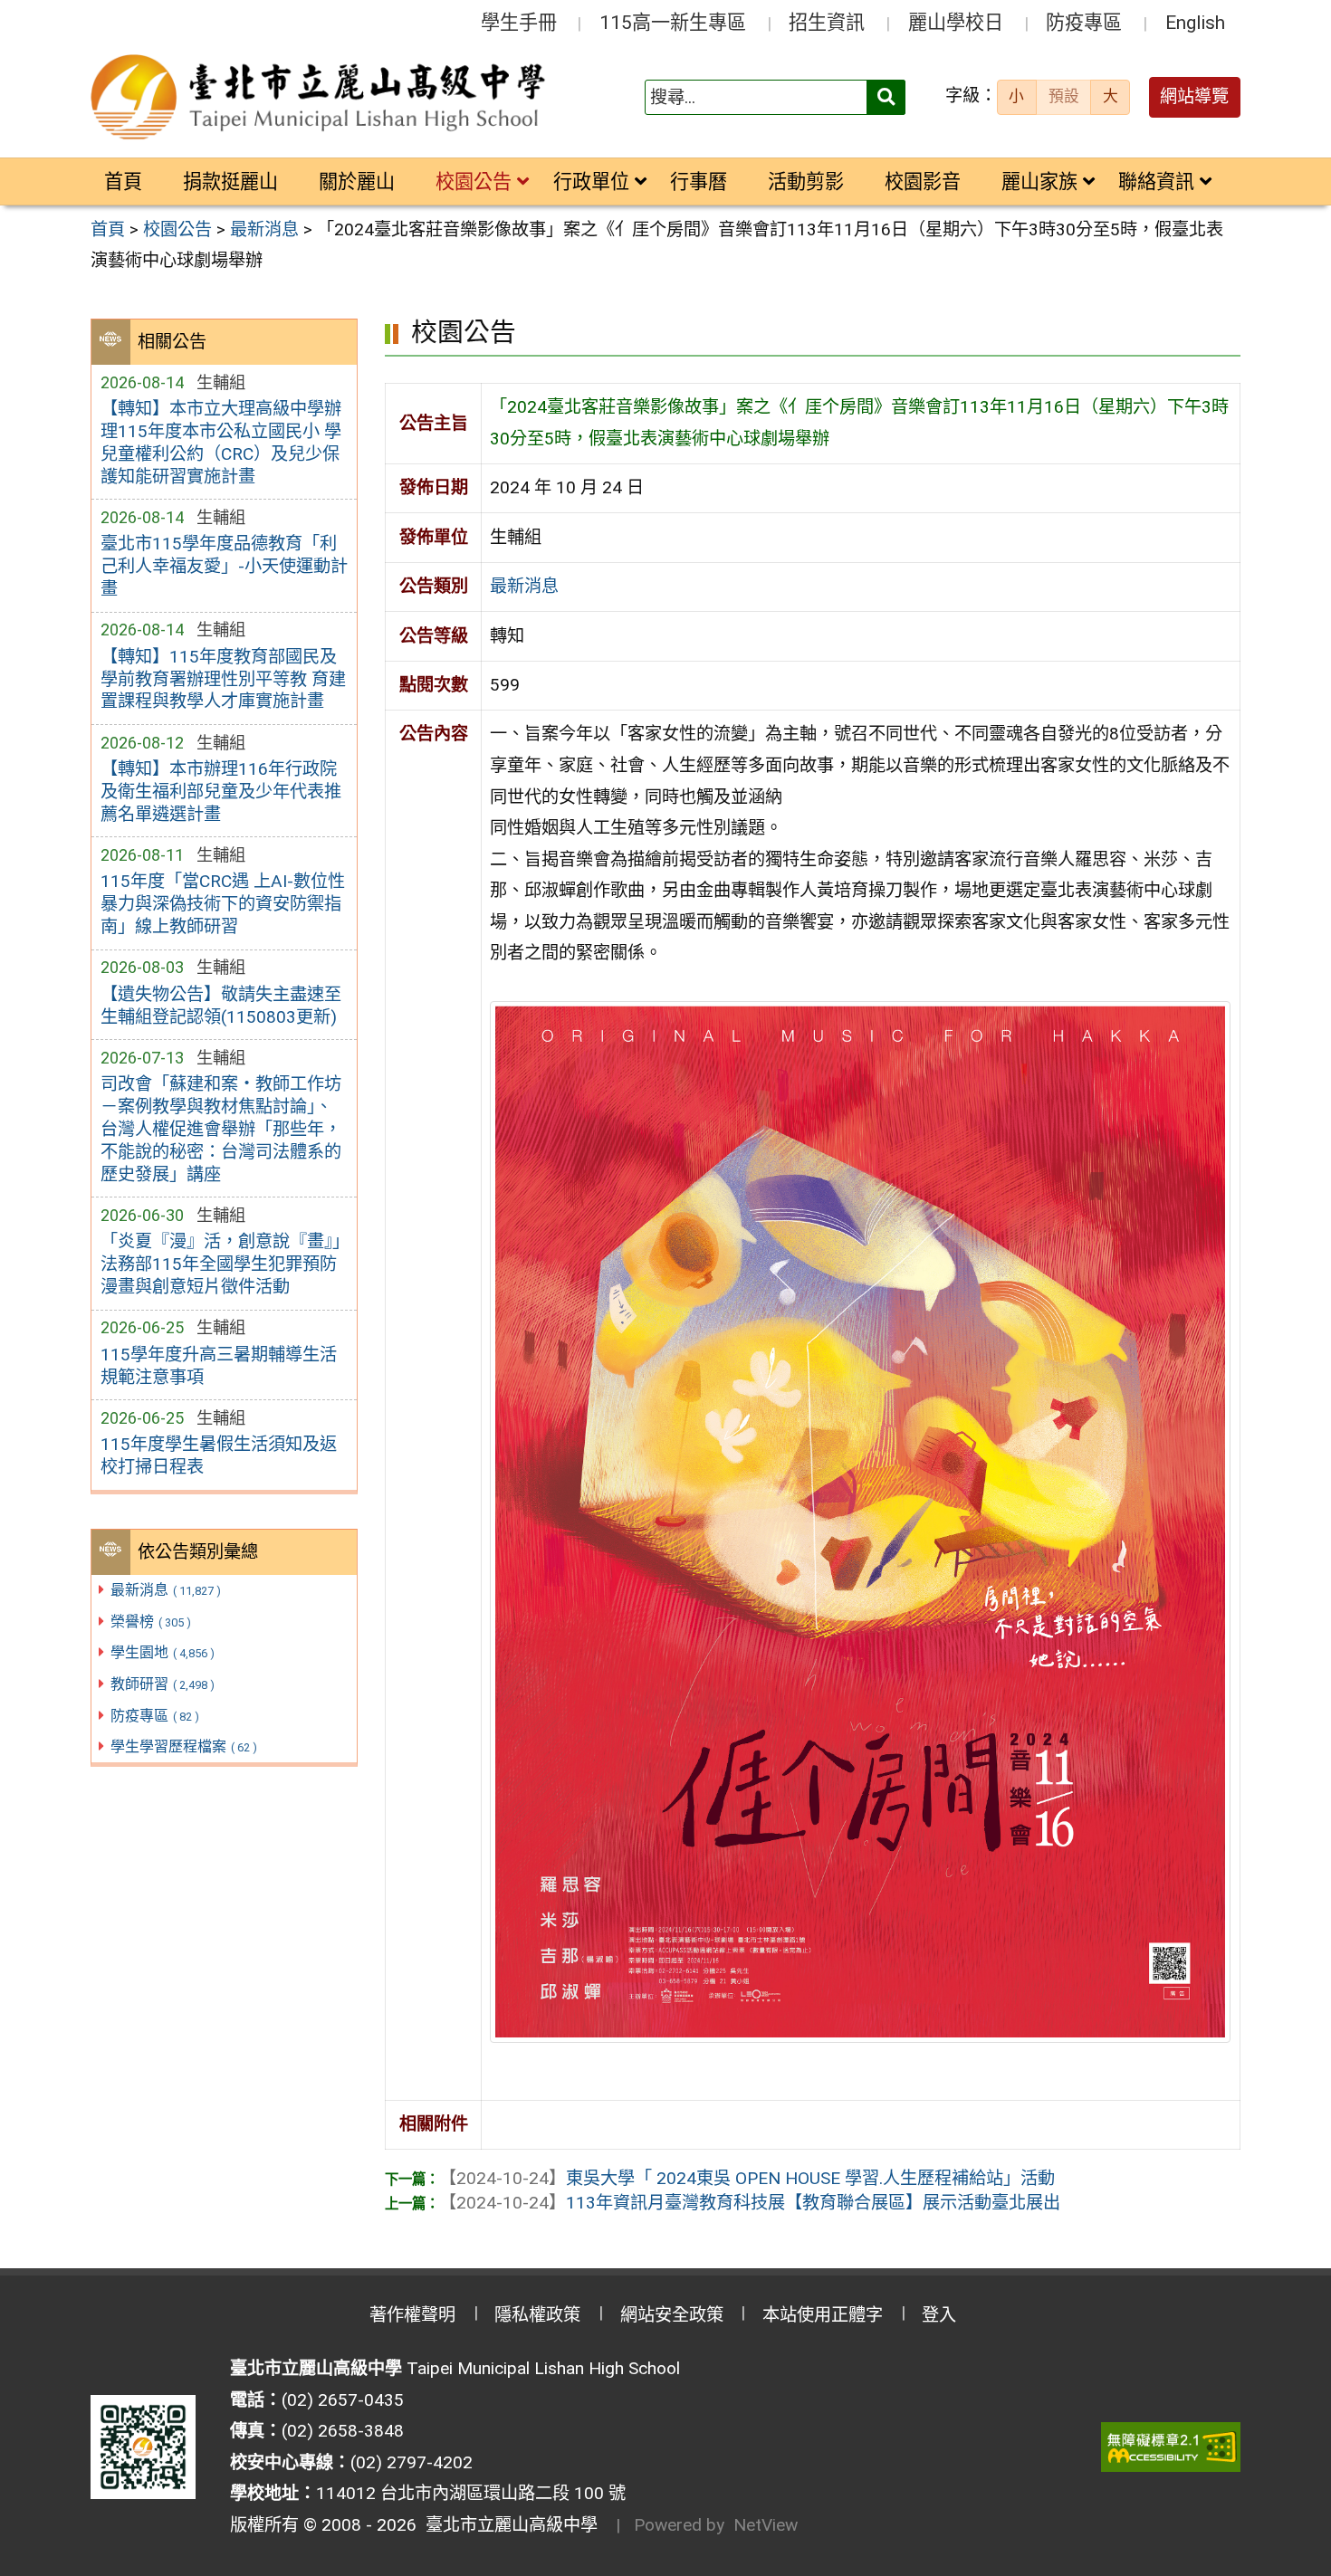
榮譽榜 (151, 1622)
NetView (766, 2525)
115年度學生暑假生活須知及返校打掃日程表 (219, 1455)
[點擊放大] (860, 1520)
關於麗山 (357, 181)
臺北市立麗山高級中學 (507, 2525)
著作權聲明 (412, 2315)
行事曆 (699, 181)
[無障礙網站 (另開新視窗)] (1171, 2447)
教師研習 (163, 1684)
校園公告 (474, 181)
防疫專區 (1084, 22)
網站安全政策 (672, 2315)
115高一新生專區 (673, 22)
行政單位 (591, 181)
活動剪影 (806, 181)
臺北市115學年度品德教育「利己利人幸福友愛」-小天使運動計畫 (224, 566)
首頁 (123, 181)
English (1195, 22)
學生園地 (163, 1652)
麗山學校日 (956, 22)
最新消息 (166, 1590)
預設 (1064, 96)
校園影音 (923, 181)
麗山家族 (1039, 181)
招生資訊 (827, 22)
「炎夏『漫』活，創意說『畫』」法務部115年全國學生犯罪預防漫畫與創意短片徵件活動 (220, 1264)
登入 (939, 2315)
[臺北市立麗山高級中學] (321, 98)
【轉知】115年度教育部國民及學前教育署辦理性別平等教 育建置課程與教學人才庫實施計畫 (223, 679)
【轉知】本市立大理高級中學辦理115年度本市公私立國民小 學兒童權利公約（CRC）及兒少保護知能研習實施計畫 (221, 443)
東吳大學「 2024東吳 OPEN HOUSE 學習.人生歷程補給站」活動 (747, 2178)
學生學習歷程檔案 (184, 1746)
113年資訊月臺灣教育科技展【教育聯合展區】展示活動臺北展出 (750, 2203)
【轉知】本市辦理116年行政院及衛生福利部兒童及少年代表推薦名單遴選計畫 (221, 792)
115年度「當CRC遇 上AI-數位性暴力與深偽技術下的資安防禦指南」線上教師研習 (223, 904)
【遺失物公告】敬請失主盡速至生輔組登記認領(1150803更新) (221, 1006)
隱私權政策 (537, 2315)
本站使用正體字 (823, 2315)
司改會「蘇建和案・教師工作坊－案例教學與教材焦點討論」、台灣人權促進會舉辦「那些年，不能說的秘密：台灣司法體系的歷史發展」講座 (221, 1129)
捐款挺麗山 (230, 181)
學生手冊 (519, 22)
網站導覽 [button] (1194, 96)
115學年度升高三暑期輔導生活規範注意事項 (219, 1366)
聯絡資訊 (1156, 181)
